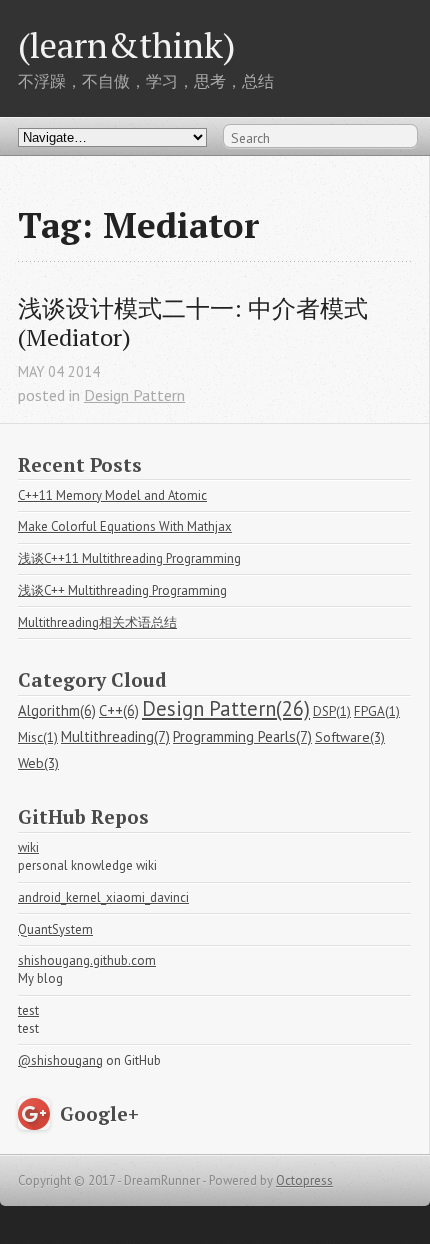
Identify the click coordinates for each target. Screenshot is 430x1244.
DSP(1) (332, 711)
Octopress (304, 1180)
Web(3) (38, 763)
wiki (28, 847)
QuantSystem (55, 929)
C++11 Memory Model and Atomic (112, 495)
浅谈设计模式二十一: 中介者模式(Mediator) (193, 323)
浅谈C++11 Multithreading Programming (129, 558)
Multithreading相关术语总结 (97, 622)
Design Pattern (134, 395)
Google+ (99, 1113)
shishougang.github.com (87, 960)
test (28, 1010)
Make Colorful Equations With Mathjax (125, 526)
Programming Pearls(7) (242, 736)
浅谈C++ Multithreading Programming (122, 590)
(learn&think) (126, 44)
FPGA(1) (377, 711)
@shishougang (60, 1060)
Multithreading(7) (115, 736)
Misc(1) (38, 737)
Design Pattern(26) (226, 708)
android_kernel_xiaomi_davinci (103, 897)
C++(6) (119, 710)
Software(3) (350, 737)
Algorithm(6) (57, 710)
